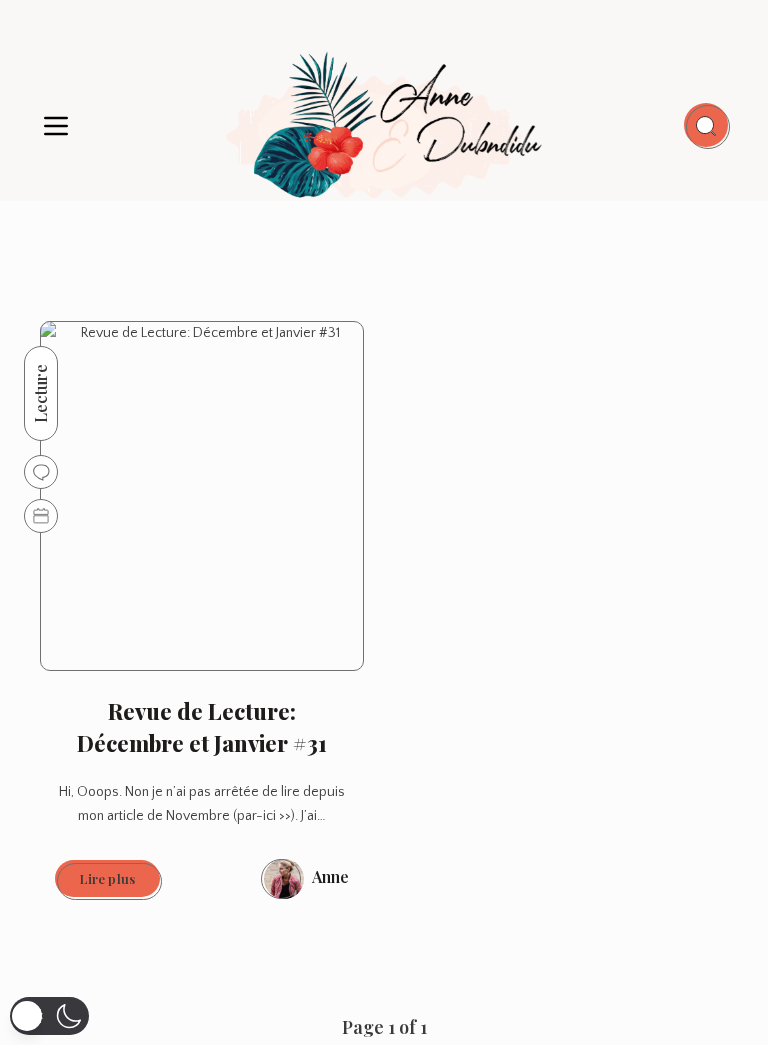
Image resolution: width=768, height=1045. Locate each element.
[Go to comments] (41, 472)
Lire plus (120, 883)
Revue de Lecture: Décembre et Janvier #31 (202, 727)
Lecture (40, 393)
